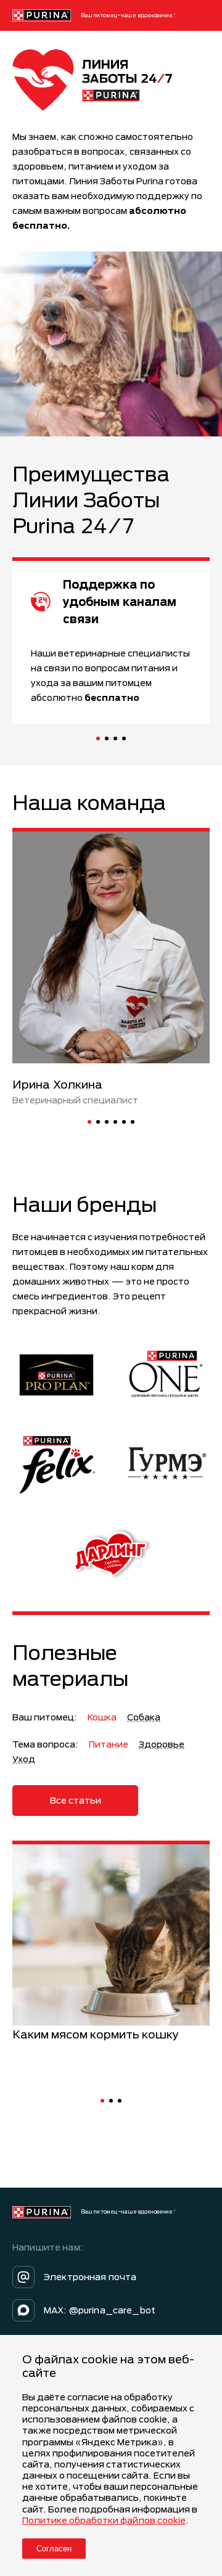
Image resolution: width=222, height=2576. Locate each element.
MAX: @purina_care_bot (100, 2310)
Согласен (54, 2549)
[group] (111, 1942)
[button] (98, 738)
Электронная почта (90, 2277)
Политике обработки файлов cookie (104, 2520)
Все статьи (76, 1800)
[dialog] (111, 2455)
